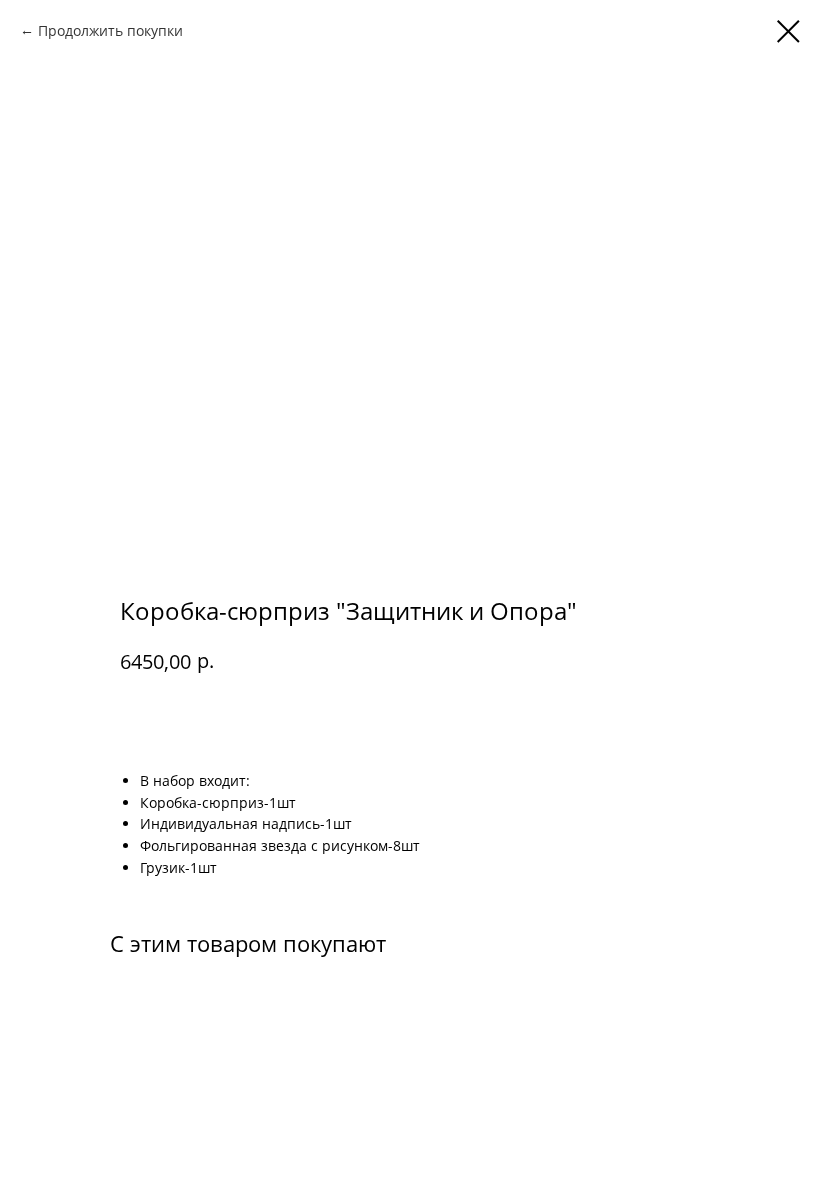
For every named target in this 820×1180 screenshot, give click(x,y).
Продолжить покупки (110, 30)
